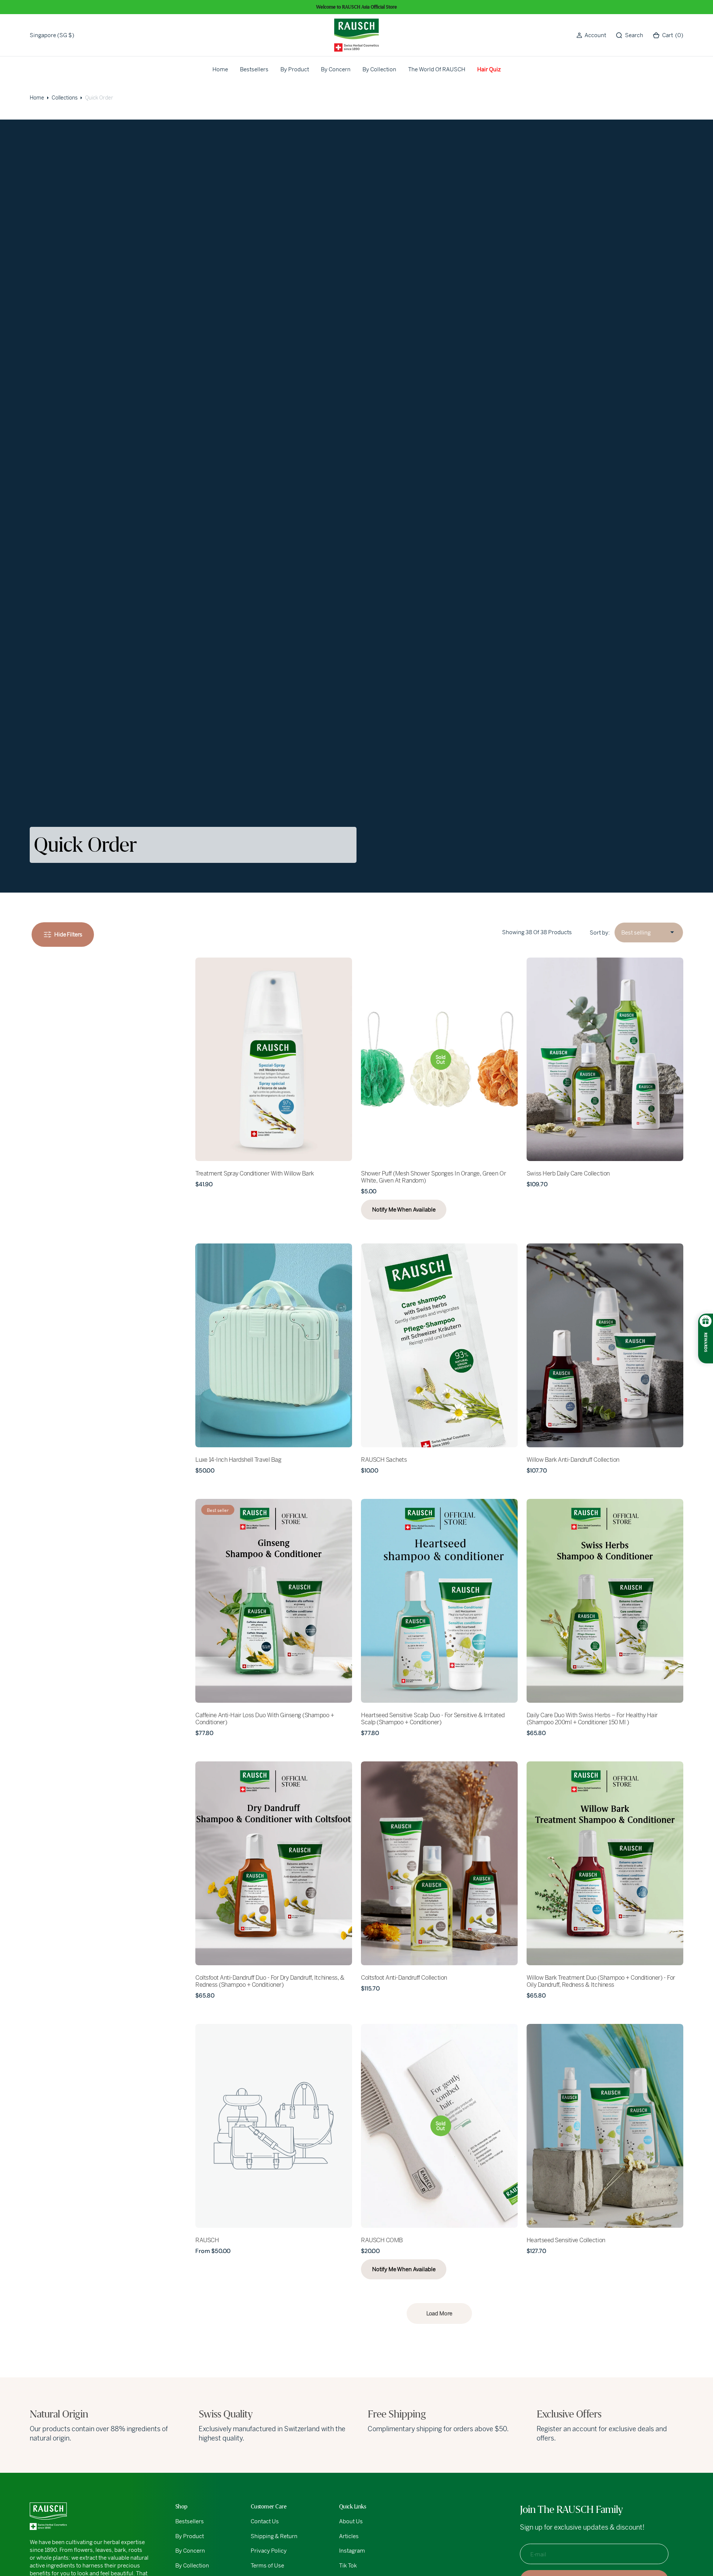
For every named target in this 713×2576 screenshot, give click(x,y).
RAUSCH (207, 2240)
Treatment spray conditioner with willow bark (255, 1173)
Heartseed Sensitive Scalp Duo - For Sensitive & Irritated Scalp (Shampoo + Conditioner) (433, 1719)
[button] (591, 35)
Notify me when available (404, 1209)
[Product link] (274, 1059)
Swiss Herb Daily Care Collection (568, 1173)
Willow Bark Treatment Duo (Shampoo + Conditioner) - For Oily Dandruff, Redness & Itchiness (601, 1981)
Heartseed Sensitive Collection (566, 2240)
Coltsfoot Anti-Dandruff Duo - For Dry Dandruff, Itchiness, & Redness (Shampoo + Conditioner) (270, 1981)
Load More (439, 2313)
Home (37, 98)
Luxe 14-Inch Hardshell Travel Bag (238, 1460)
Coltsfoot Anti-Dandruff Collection (404, 1978)
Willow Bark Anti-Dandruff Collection (573, 1460)
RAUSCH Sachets (384, 1460)
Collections (65, 98)
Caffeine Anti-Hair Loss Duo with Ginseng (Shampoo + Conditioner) (265, 1719)
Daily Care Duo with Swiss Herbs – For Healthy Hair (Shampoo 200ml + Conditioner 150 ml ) (592, 1719)
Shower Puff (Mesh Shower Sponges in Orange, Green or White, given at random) (433, 1177)
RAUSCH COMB (382, 2240)
